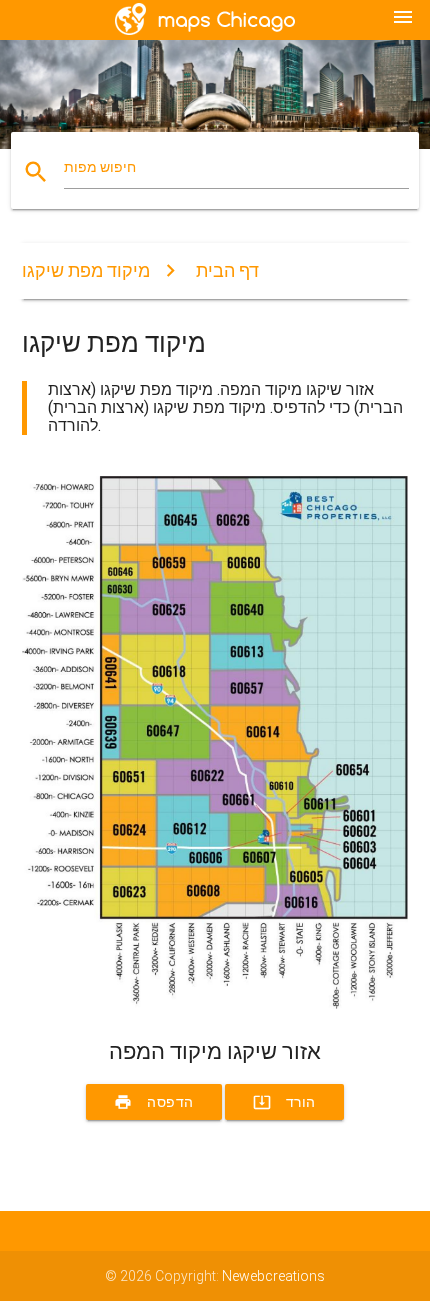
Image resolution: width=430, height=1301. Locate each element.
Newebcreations (273, 1276)
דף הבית (227, 270)
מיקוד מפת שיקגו (86, 270)
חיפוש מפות (100, 167)
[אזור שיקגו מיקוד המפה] (215, 1004)
